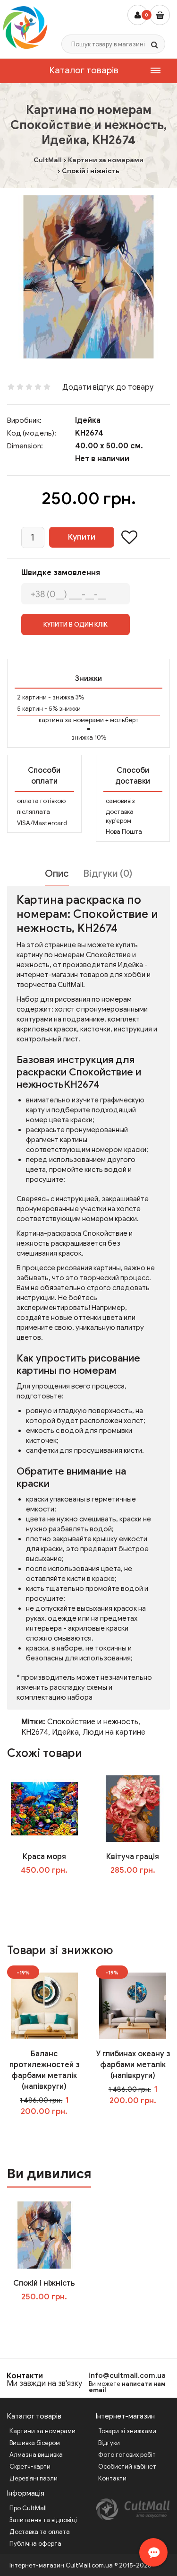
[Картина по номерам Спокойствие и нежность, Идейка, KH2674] (88, 277)
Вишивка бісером (35, 2443)
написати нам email (127, 2387)
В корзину (51, 2316)
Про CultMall (28, 2508)
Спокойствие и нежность (93, 1722)
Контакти (25, 2376)
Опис (57, 874)
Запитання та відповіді (43, 2520)
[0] (160, 15)
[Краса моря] (44, 1808)
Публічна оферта (35, 2544)
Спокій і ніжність (44, 2283)
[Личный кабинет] (138, 15)
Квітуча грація (133, 1857)
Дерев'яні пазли (34, 2478)
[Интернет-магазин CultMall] (25, 27)
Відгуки (109, 2443)
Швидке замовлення (61, 573)
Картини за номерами (42, 2431)
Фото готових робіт (127, 2455)
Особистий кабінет (127, 2467)
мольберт (124, 720)
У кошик (51, 1889)
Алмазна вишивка (36, 2455)
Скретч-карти (30, 2467)
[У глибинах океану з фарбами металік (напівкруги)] (133, 2005)
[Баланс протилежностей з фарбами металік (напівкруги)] (44, 2005)
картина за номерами (71, 720)
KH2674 (35, 1732)
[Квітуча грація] (133, 1808)
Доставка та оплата (40, 2532)
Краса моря (44, 1857)
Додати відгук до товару (108, 387)
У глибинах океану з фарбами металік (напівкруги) (133, 2065)
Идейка (65, 1732)
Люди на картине (114, 1732)
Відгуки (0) (108, 874)
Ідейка (88, 420)
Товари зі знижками (127, 2431)
